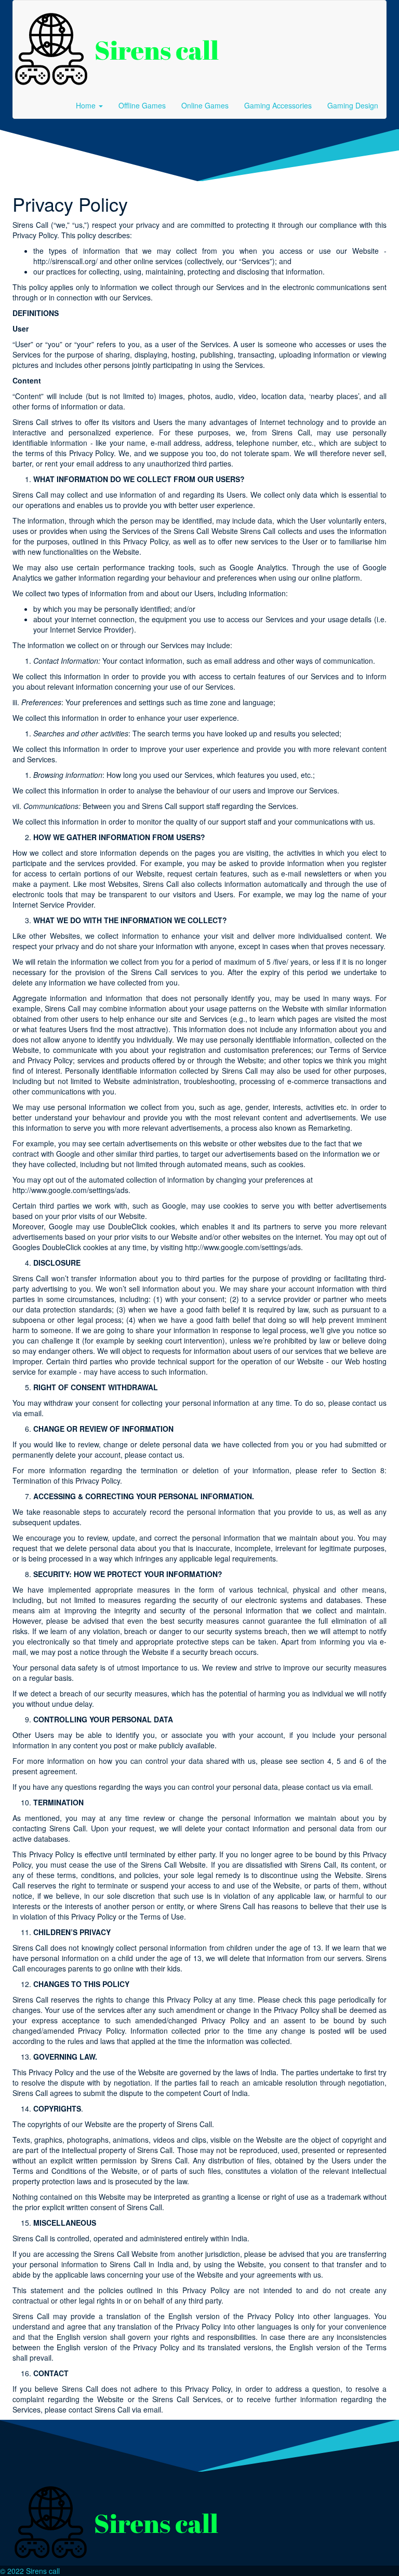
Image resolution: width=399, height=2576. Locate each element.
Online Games (205, 105)
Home (87, 105)
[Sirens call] (117, 46)
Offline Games (142, 105)
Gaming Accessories (278, 105)
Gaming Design (353, 105)
